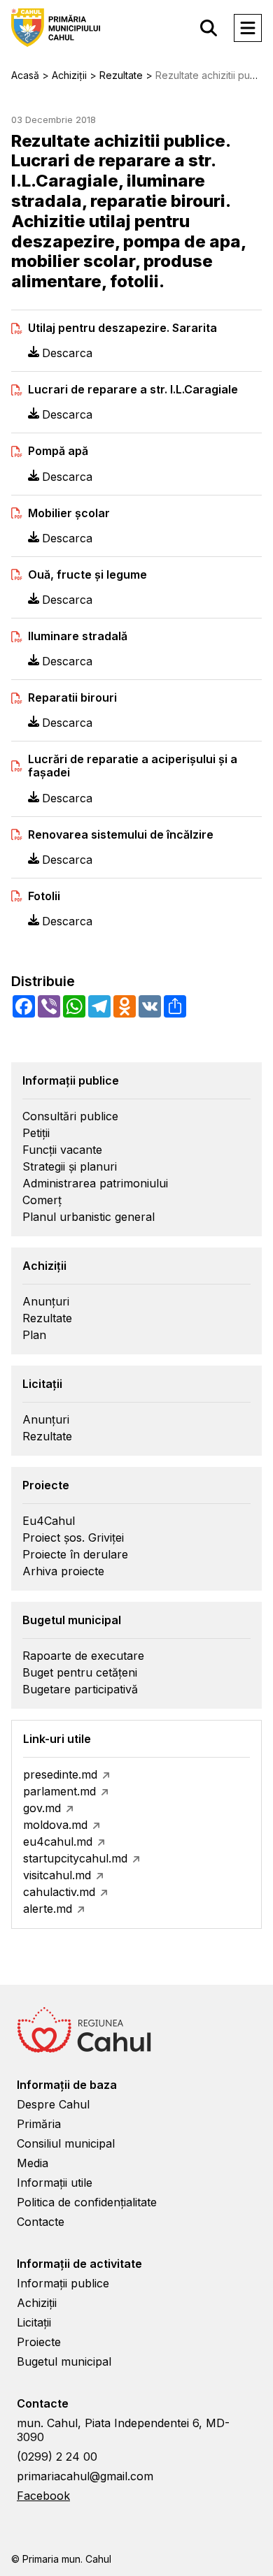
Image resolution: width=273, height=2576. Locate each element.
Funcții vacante (62, 1150)
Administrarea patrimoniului (95, 1183)
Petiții (36, 1133)
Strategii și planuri (70, 1166)
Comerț (42, 1200)
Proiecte (39, 2342)
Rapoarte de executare (83, 1656)
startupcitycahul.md (75, 1858)
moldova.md (55, 1825)
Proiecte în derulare (75, 1554)
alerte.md (48, 1909)
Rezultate (47, 1318)
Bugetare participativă (80, 1689)
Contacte (41, 2222)
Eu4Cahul (49, 1521)
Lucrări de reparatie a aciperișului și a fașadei (133, 766)
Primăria (39, 2124)
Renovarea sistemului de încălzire (121, 835)
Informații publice (63, 2283)
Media (33, 2163)
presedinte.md (60, 1774)
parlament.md (59, 1791)
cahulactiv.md (59, 1892)
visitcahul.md (57, 1875)
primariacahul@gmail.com (85, 2476)
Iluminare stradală (78, 636)
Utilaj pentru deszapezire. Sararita (122, 328)
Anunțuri (46, 1301)
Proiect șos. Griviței (73, 1537)
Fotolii (44, 896)
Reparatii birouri (72, 698)
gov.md (42, 1808)
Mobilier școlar (69, 513)
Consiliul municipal (66, 2143)
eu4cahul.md (58, 1841)
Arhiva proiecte (63, 1571)
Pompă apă (58, 451)
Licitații (34, 2322)
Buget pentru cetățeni (80, 1672)
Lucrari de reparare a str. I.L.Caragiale (133, 390)
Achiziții (37, 2303)
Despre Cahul (53, 2104)
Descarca (67, 353)
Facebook (43, 2496)
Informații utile (55, 2183)
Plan (34, 1335)
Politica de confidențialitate (87, 2202)
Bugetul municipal (64, 2361)
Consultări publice (70, 1116)
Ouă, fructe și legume (87, 575)
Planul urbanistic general (89, 1217)
